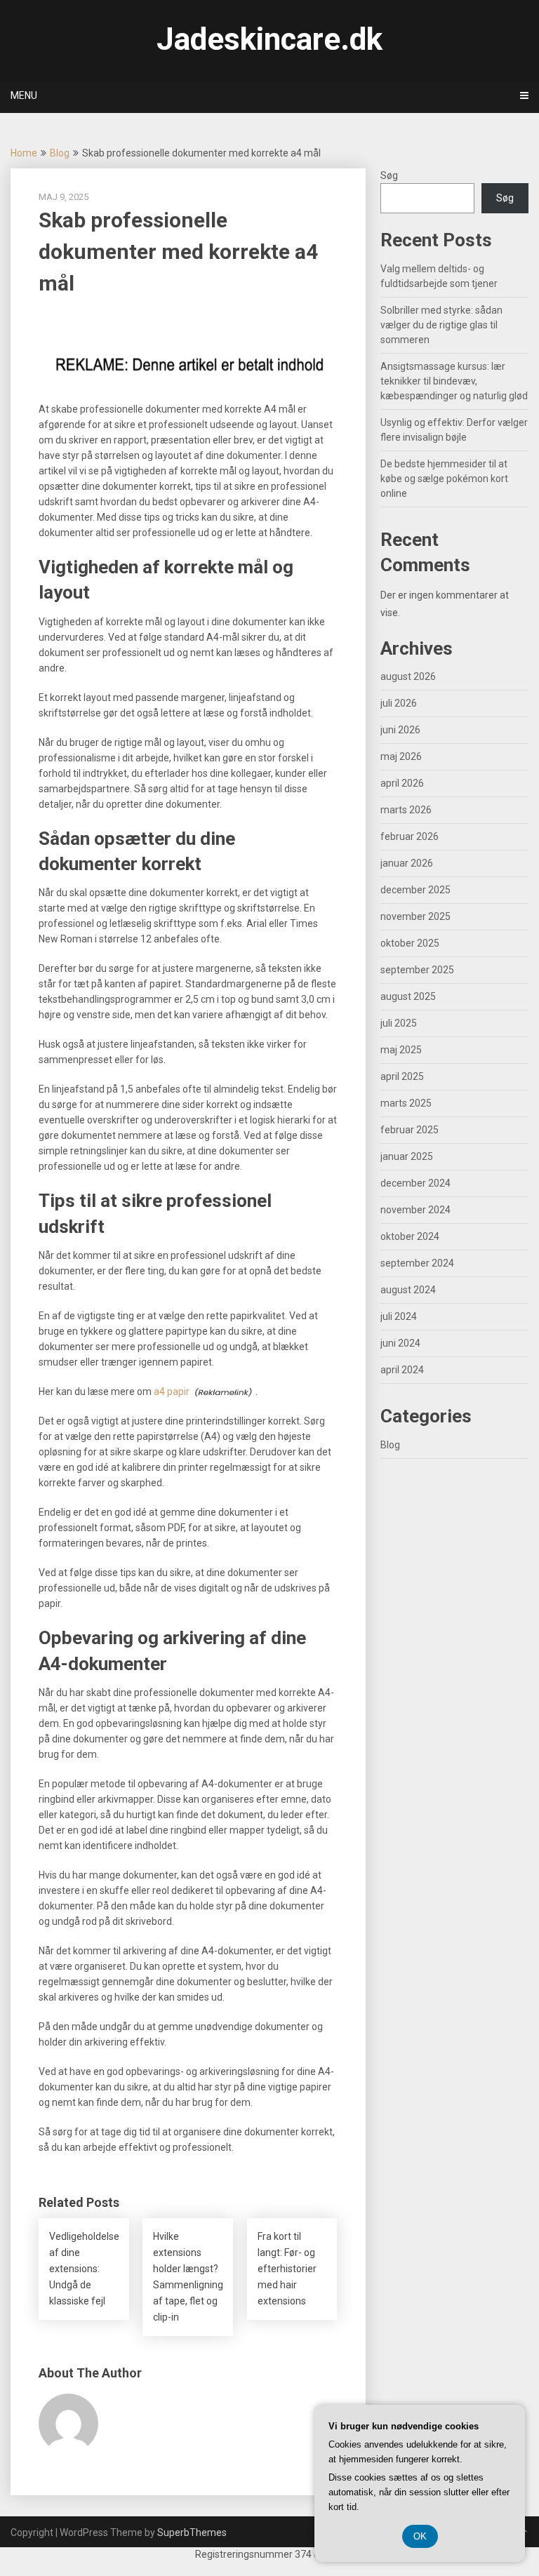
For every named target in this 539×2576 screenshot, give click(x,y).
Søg (389, 175)
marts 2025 (406, 1103)
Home (24, 153)
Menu (24, 95)
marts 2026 (406, 810)
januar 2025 (407, 1156)
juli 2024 (399, 1316)
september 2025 (417, 970)
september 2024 (417, 1263)
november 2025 (415, 916)
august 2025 (408, 996)
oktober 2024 (410, 1236)
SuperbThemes (192, 2532)
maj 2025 (401, 1050)
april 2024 (402, 1370)
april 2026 (402, 783)
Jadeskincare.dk (269, 39)
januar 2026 (407, 863)
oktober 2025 (410, 943)
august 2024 (408, 1290)
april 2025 (402, 1076)
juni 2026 (400, 730)
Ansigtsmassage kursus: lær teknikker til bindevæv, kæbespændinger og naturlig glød (454, 381)
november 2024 (415, 1210)
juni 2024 (400, 1343)
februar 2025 (410, 1130)
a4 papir (172, 1392)
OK (420, 2536)
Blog (60, 153)
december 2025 (415, 890)
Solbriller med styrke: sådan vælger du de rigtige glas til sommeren (441, 325)
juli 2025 (399, 1023)
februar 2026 (410, 836)
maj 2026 (401, 756)
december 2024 (415, 1183)
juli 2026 (399, 703)
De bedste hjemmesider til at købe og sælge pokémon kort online (444, 479)
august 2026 (408, 676)
